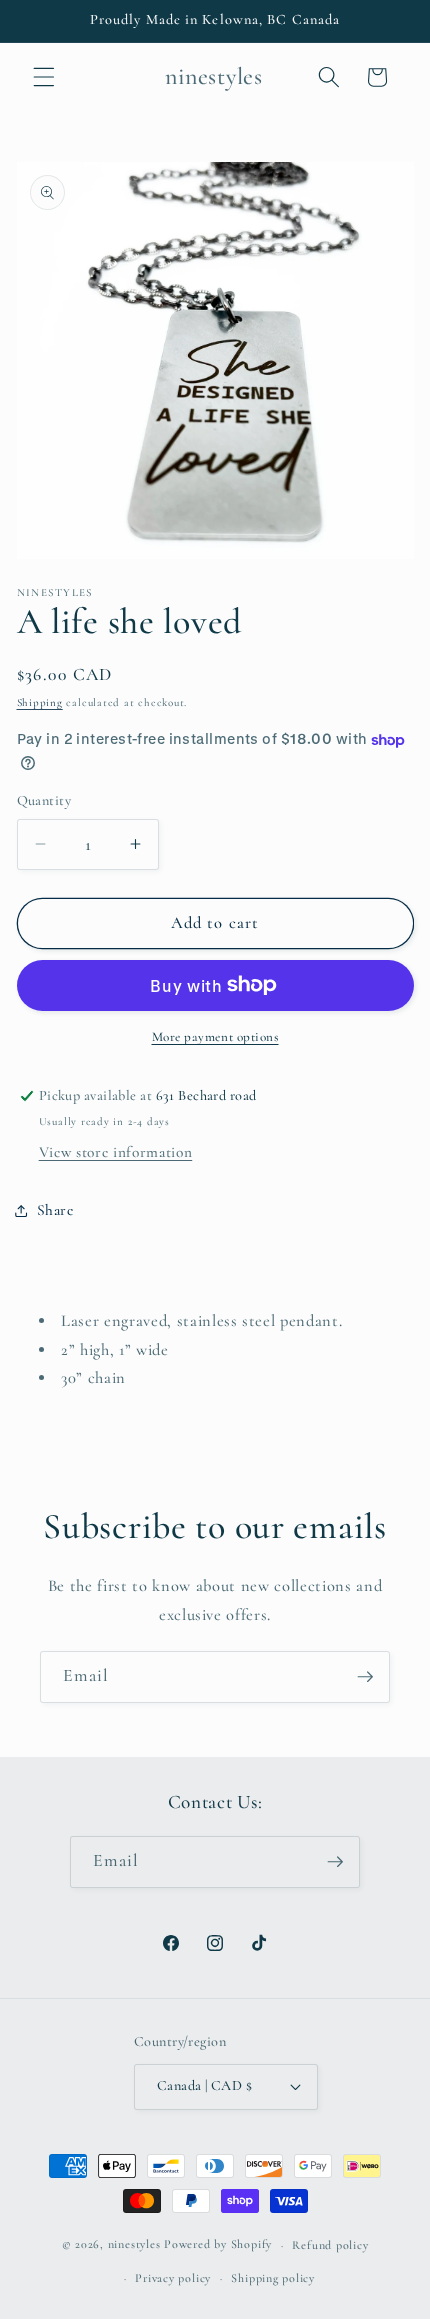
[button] (44, 77)
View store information (116, 1152)
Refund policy (330, 2245)
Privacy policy (173, 2278)
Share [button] (55, 1210)
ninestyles (134, 2245)
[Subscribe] (365, 1677)
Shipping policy (273, 2278)
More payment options (215, 1037)
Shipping (40, 702)
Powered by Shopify (218, 2245)
